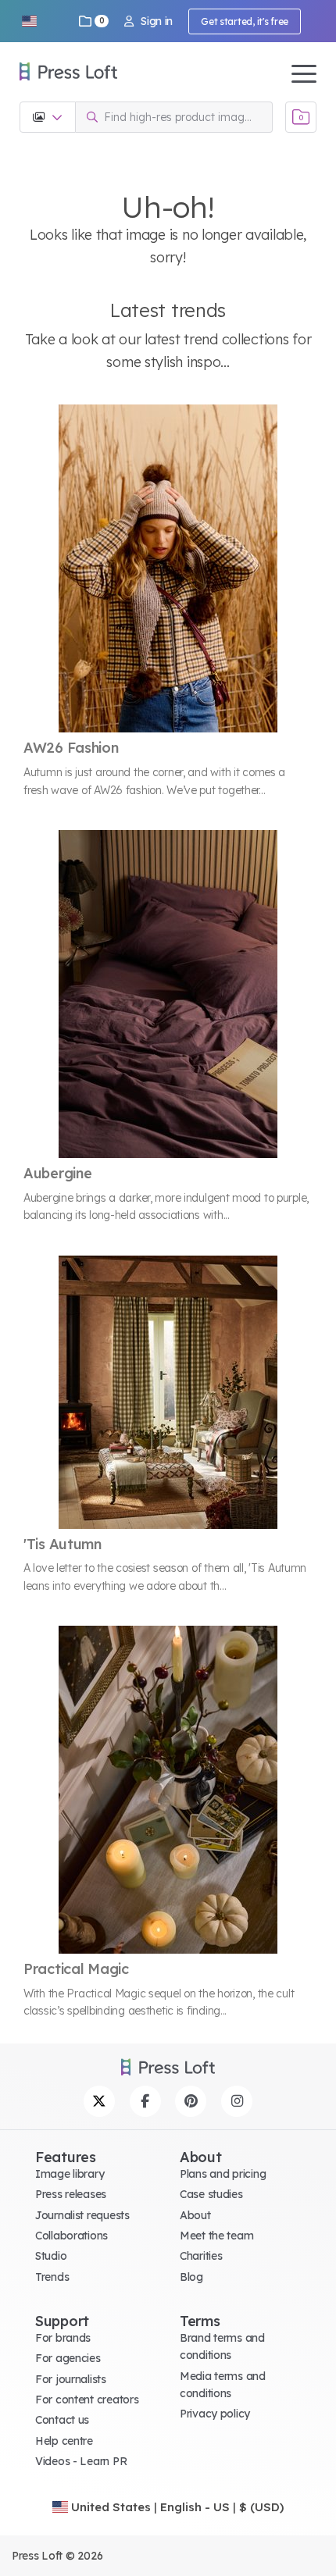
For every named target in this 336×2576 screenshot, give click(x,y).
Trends (52, 2277)
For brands (63, 2338)
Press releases (71, 2194)
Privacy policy (215, 2414)
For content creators (87, 2400)
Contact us (62, 2420)
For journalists (71, 2379)
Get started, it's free (245, 21)
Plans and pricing (223, 2174)
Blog (191, 2277)
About (195, 2215)
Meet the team (216, 2236)
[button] (29, 21)
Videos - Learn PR (81, 2461)
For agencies (68, 2358)
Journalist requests (82, 2215)
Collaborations (71, 2236)
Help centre (64, 2441)
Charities (201, 2256)
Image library (70, 2174)
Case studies (211, 2194)
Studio (51, 2256)
